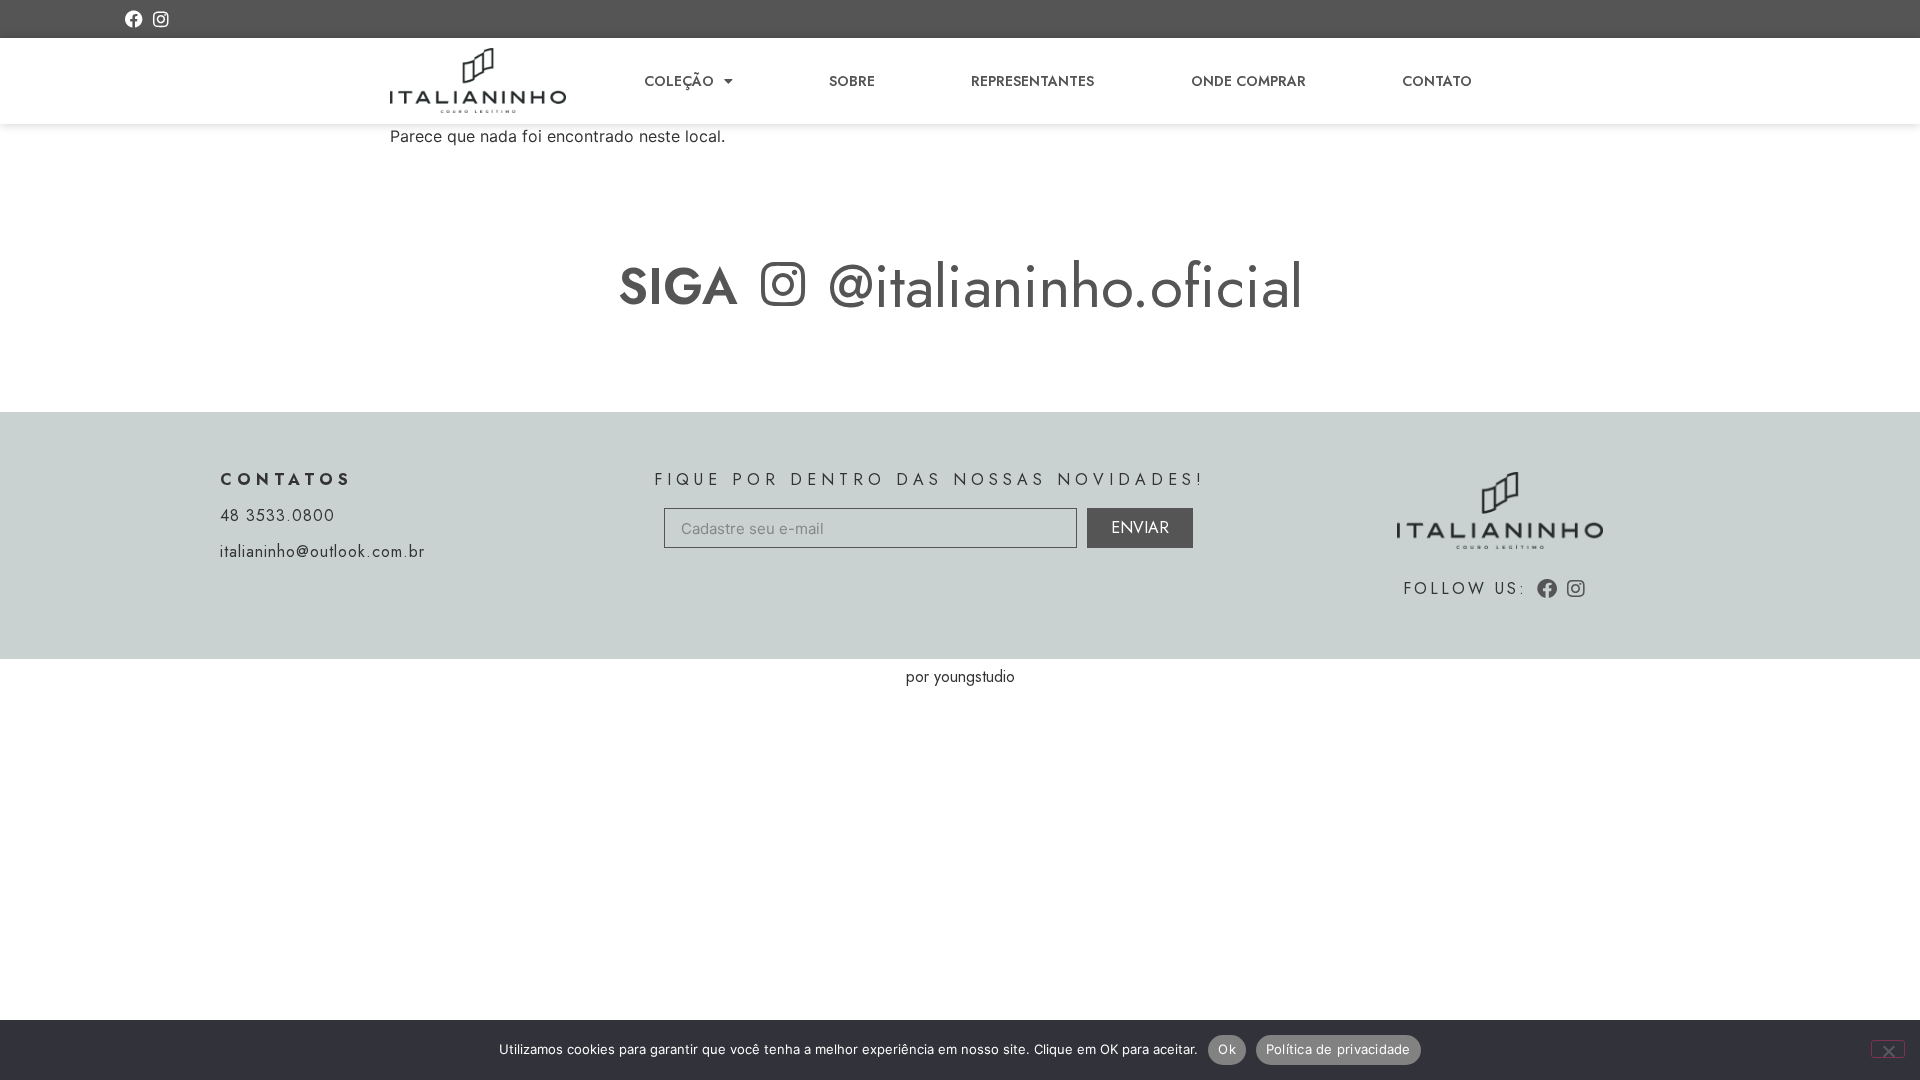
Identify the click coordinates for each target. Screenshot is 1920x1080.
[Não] (1888, 1049)
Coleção (679, 81)
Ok (1227, 1049)
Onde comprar (1248, 81)
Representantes (1032, 81)
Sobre (852, 81)
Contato (1437, 81)
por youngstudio (960, 676)
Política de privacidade (1338, 1049)
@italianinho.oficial (1065, 286)
